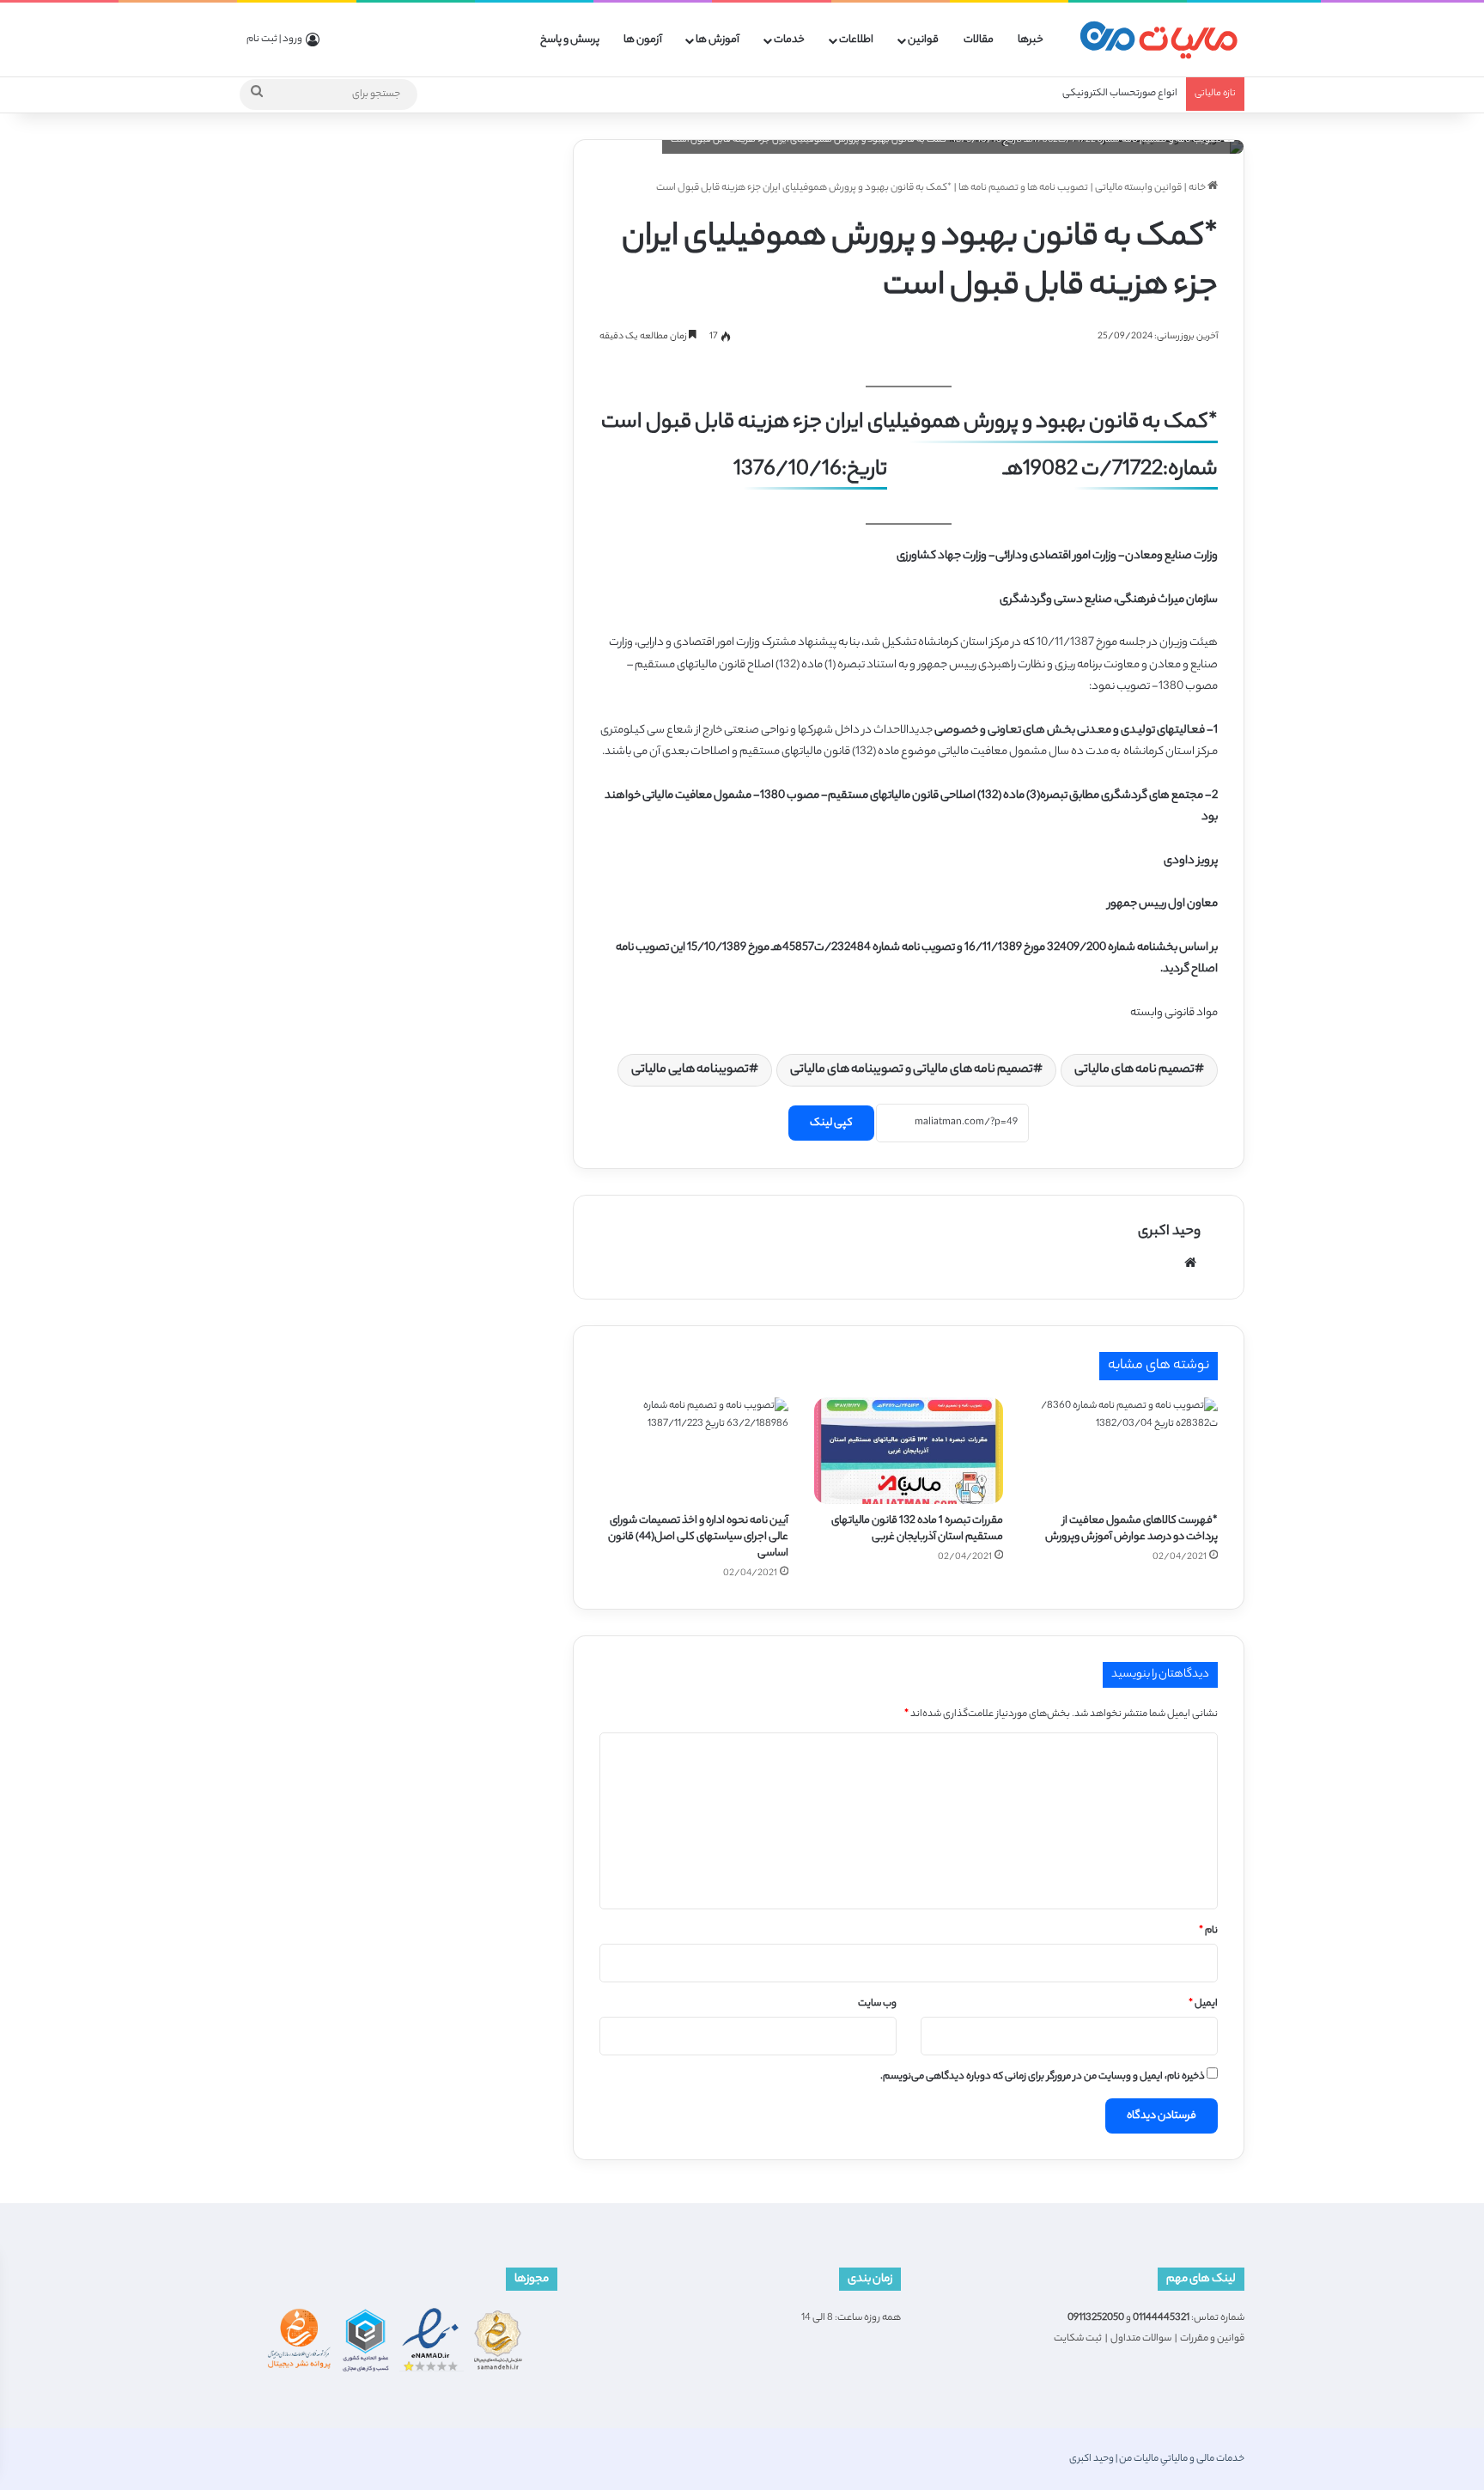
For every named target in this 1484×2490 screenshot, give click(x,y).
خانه (1198, 188)
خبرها (1031, 40)
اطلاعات (856, 40)
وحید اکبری (1169, 1232)
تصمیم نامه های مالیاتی (1134, 1070)
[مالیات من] (1159, 40)
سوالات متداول (1141, 2339)
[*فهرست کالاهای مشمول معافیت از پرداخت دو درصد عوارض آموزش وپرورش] (1123, 1451)
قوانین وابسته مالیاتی (1138, 188)
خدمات (789, 40)
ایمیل (1203, 2004)
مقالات (979, 40)
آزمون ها (643, 40)
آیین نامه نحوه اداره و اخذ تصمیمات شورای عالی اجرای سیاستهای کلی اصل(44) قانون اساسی (698, 1537)
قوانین (923, 40)
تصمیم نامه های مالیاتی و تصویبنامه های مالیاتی (912, 1070)
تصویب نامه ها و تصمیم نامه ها (1023, 188)
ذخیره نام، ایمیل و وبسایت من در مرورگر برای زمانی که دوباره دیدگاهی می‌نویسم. (1043, 2077)
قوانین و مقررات (1212, 2339)
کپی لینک (831, 1123)
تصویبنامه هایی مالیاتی (690, 1070)
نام (1208, 1931)
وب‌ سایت (877, 2004)
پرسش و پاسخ (570, 40)
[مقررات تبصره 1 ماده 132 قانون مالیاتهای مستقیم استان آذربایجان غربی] (909, 1451)
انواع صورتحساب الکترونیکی (1120, 94)
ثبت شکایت (1078, 2339)
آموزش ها (718, 40)
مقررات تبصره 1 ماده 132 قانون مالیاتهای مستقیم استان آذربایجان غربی (917, 1529)
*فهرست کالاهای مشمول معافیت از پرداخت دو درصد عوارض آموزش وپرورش (1131, 1529)
